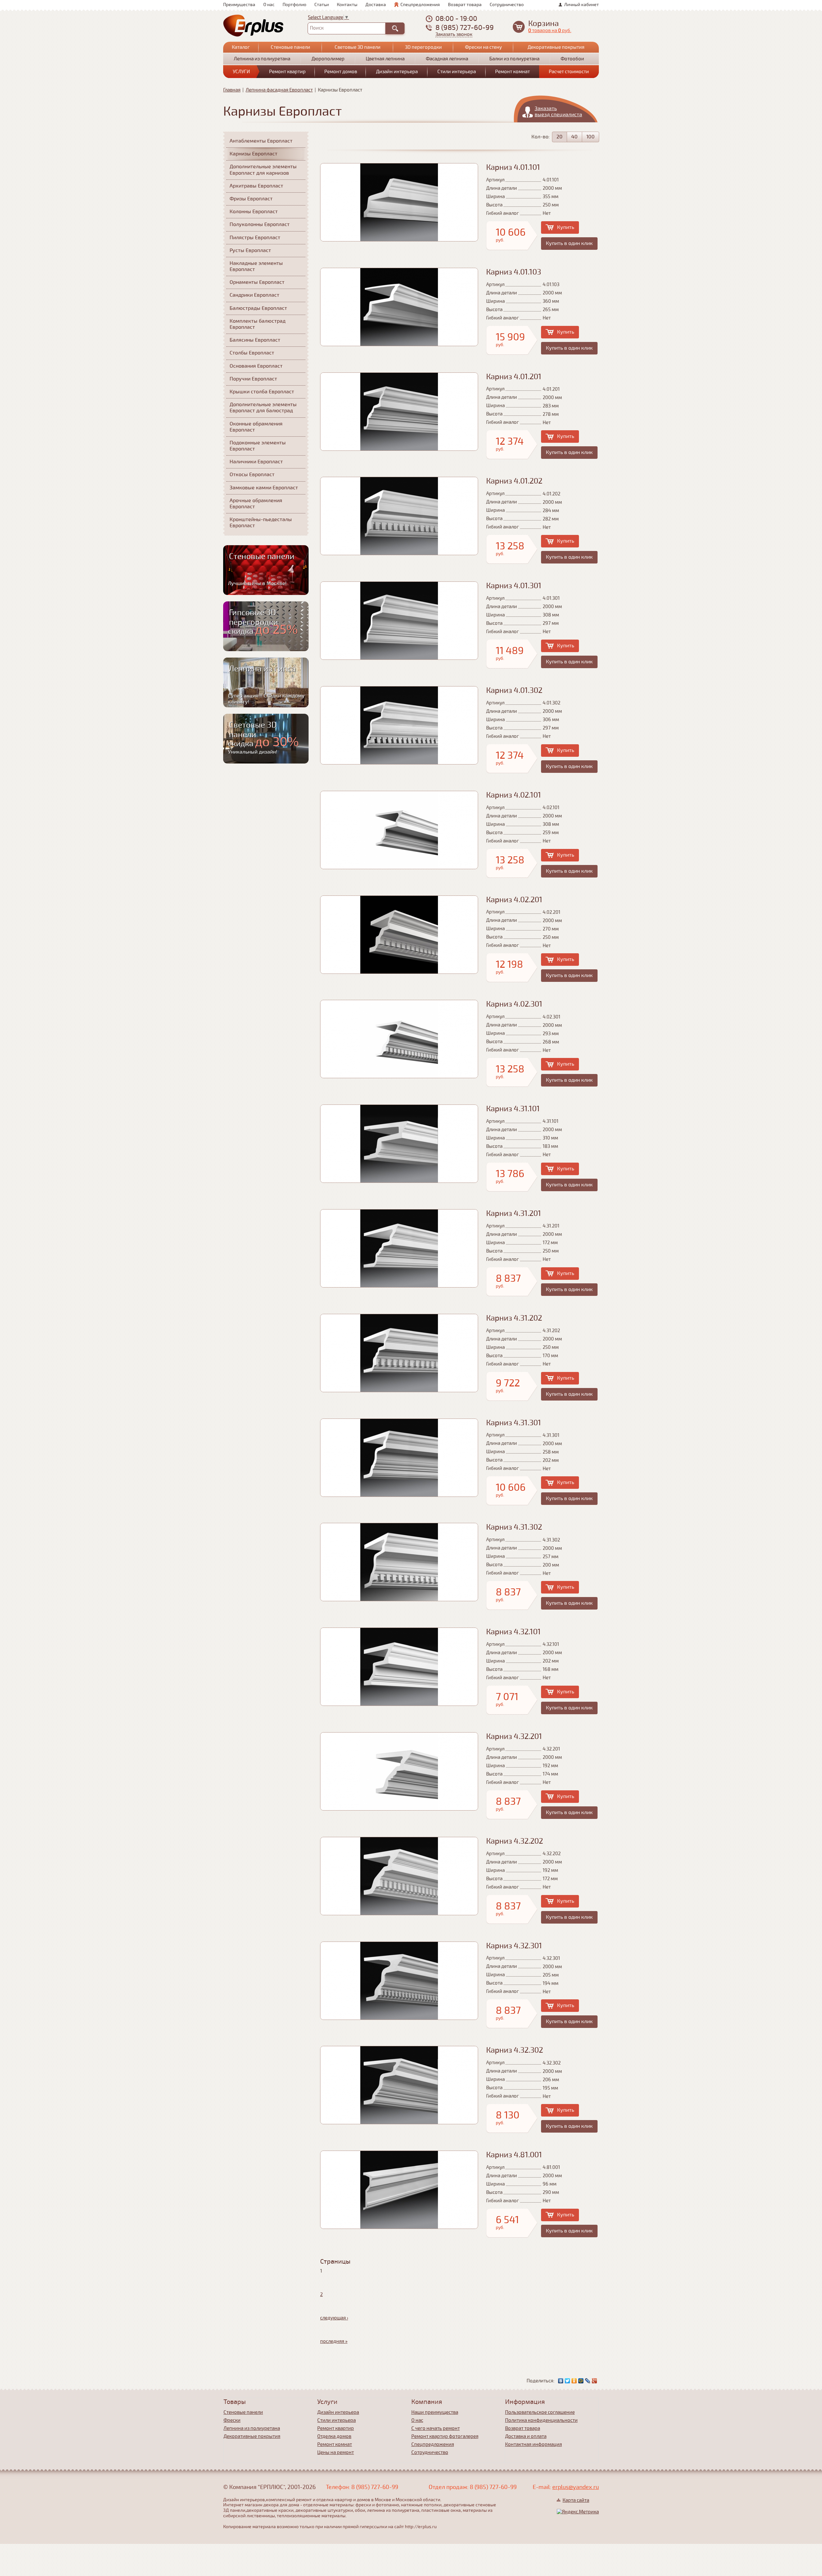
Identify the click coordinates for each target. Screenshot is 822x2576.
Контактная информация (533, 2444)
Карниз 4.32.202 (515, 1841)
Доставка (376, 5)
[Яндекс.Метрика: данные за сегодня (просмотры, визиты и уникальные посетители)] (578, 2512)
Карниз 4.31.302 (514, 1527)
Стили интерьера (457, 72)
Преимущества (239, 5)
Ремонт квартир (287, 72)
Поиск (317, 28)
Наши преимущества (435, 2412)
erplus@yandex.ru (576, 2487)
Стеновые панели (290, 47)
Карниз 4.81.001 (514, 2155)
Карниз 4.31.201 (514, 1214)
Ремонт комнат (512, 72)
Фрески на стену (483, 47)
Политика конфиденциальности (541, 2420)
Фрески (232, 2420)
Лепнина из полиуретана (262, 59)
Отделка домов (334, 2436)
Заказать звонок (454, 35)
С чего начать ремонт (436, 2428)
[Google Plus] (595, 2381)
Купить (566, 227)
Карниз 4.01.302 (514, 690)
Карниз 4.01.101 (513, 167)
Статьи (322, 5)
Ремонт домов (341, 72)
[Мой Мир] (581, 2381)
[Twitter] (568, 2381)
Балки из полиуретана (514, 59)
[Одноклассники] (574, 2381)
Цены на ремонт (336, 2452)
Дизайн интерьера (397, 72)
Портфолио (294, 5)
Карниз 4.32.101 (513, 1632)
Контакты (347, 5)
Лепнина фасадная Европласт (279, 90)
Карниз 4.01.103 (514, 272)
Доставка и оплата (526, 2436)
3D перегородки (423, 47)
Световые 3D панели (358, 47)
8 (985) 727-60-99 (465, 27)
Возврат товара (465, 5)
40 (574, 137)
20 (560, 137)
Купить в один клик (569, 243)
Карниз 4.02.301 (514, 1004)
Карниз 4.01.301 (514, 586)
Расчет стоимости (569, 72)
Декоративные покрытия (556, 47)
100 (590, 137)
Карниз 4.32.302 (515, 2050)
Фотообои (572, 59)
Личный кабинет (582, 5)
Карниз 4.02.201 (514, 900)
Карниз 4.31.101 (513, 1109)
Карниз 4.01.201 (514, 377)
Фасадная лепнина (447, 59)
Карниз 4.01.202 (514, 481)
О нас (269, 5)
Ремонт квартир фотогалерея (445, 2436)
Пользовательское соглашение (540, 2412)
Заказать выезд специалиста (558, 112)
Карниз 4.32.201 (514, 1737)
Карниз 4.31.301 (514, 1423)
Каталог (241, 47)
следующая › (334, 2318)
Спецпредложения (420, 5)
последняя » (334, 2341)
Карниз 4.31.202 (514, 1318)
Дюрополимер (328, 59)
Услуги (241, 72)
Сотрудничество (507, 5)
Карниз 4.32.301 (514, 1946)
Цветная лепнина (385, 59)
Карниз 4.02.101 (514, 795)
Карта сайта (576, 2500)
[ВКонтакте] (561, 2381)
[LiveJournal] (588, 2381)
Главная (232, 90)
